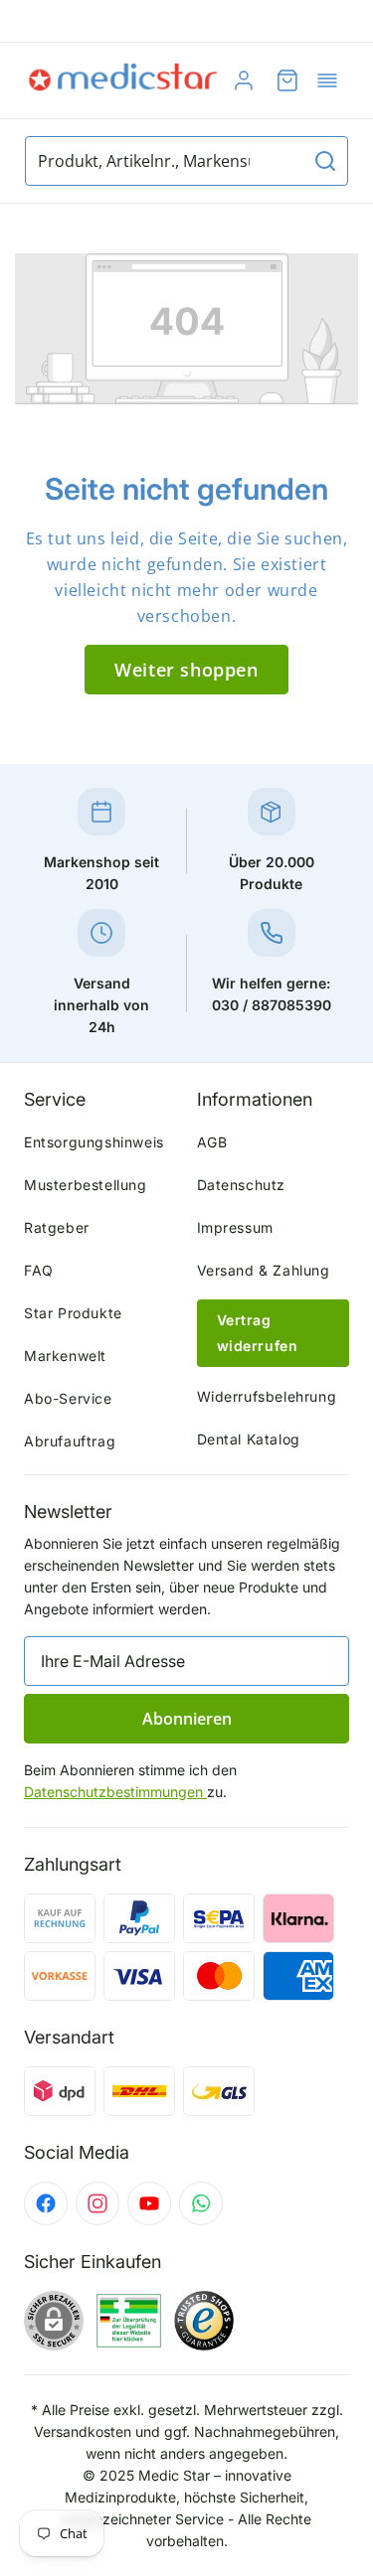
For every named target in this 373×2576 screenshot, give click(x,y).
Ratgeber (57, 1227)
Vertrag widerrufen (258, 1333)
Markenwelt (65, 1356)
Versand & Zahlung (264, 1270)
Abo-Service (68, 1398)
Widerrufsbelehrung (267, 1396)
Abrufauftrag (70, 1441)
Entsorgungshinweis (94, 1142)
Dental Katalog (249, 1439)
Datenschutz (242, 1185)
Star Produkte (73, 1313)
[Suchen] (325, 161)
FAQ (39, 1270)
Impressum (235, 1227)
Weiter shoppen (186, 670)
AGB (212, 1142)
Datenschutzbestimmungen (115, 1792)
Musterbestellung (86, 1185)
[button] (327, 80)
